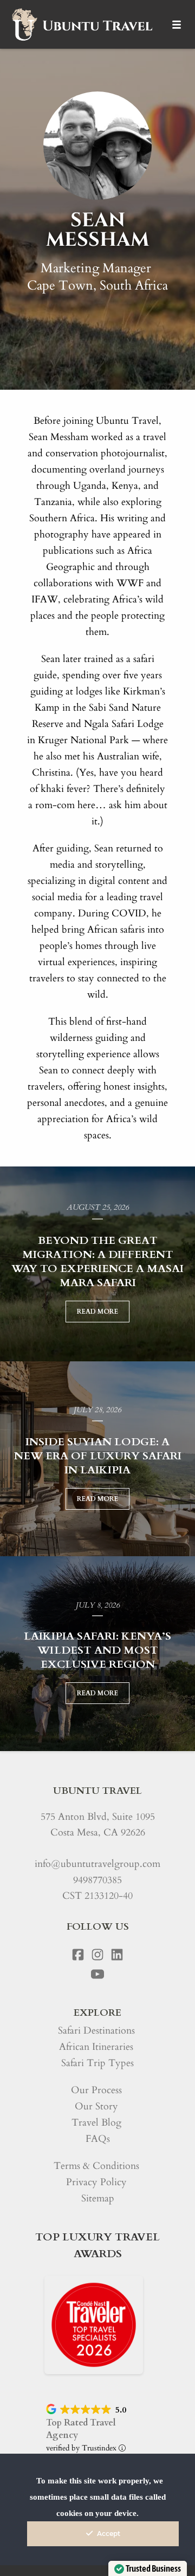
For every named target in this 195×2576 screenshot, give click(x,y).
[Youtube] (97, 1974)
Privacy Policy (96, 2182)
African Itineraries (96, 2047)
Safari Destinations (96, 2031)
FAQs (98, 2139)
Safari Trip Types (97, 2063)
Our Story (96, 2106)
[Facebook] (78, 1955)
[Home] (82, 24)
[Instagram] (97, 1955)
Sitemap (98, 2198)
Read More (97, 1312)
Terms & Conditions (96, 2166)
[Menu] (177, 24)
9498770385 (97, 1880)
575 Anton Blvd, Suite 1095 (98, 1817)
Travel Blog (96, 2123)
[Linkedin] (117, 1955)
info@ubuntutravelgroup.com (97, 1864)
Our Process (96, 2090)
